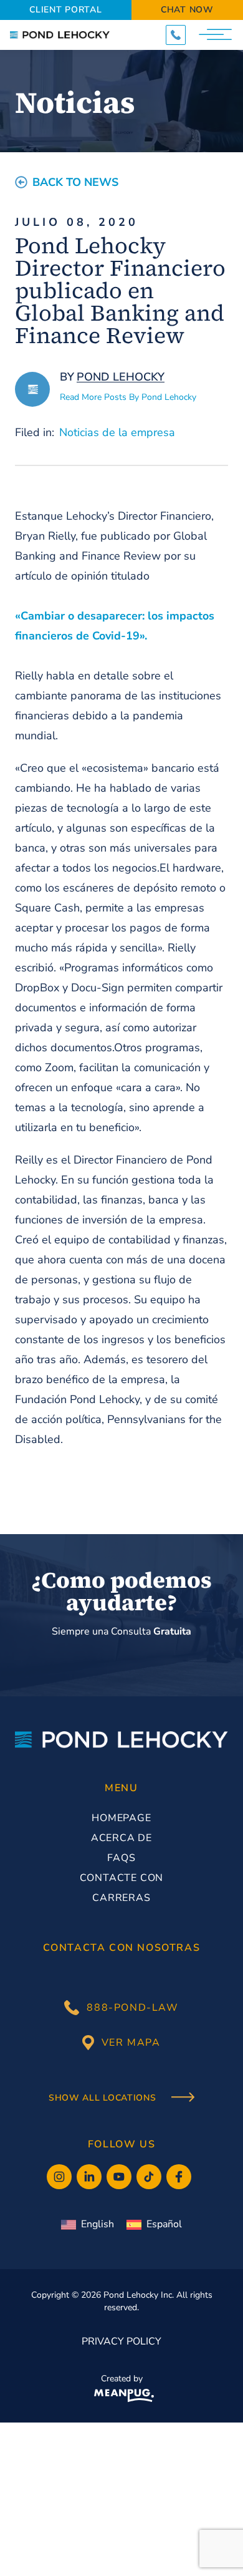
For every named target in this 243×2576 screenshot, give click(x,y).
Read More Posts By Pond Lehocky (128, 397)
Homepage (121, 1818)
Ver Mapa (131, 2043)
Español (164, 2224)
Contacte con (122, 1878)
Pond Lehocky (121, 377)
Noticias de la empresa (117, 432)
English (98, 2224)
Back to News (75, 182)
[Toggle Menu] (217, 35)
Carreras (121, 1898)
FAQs (121, 1858)
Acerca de (121, 1838)
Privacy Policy (121, 2341)
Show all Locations (104, 2098)
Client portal (65, 10)
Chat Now (187, 10)
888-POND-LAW (132, 2008)
